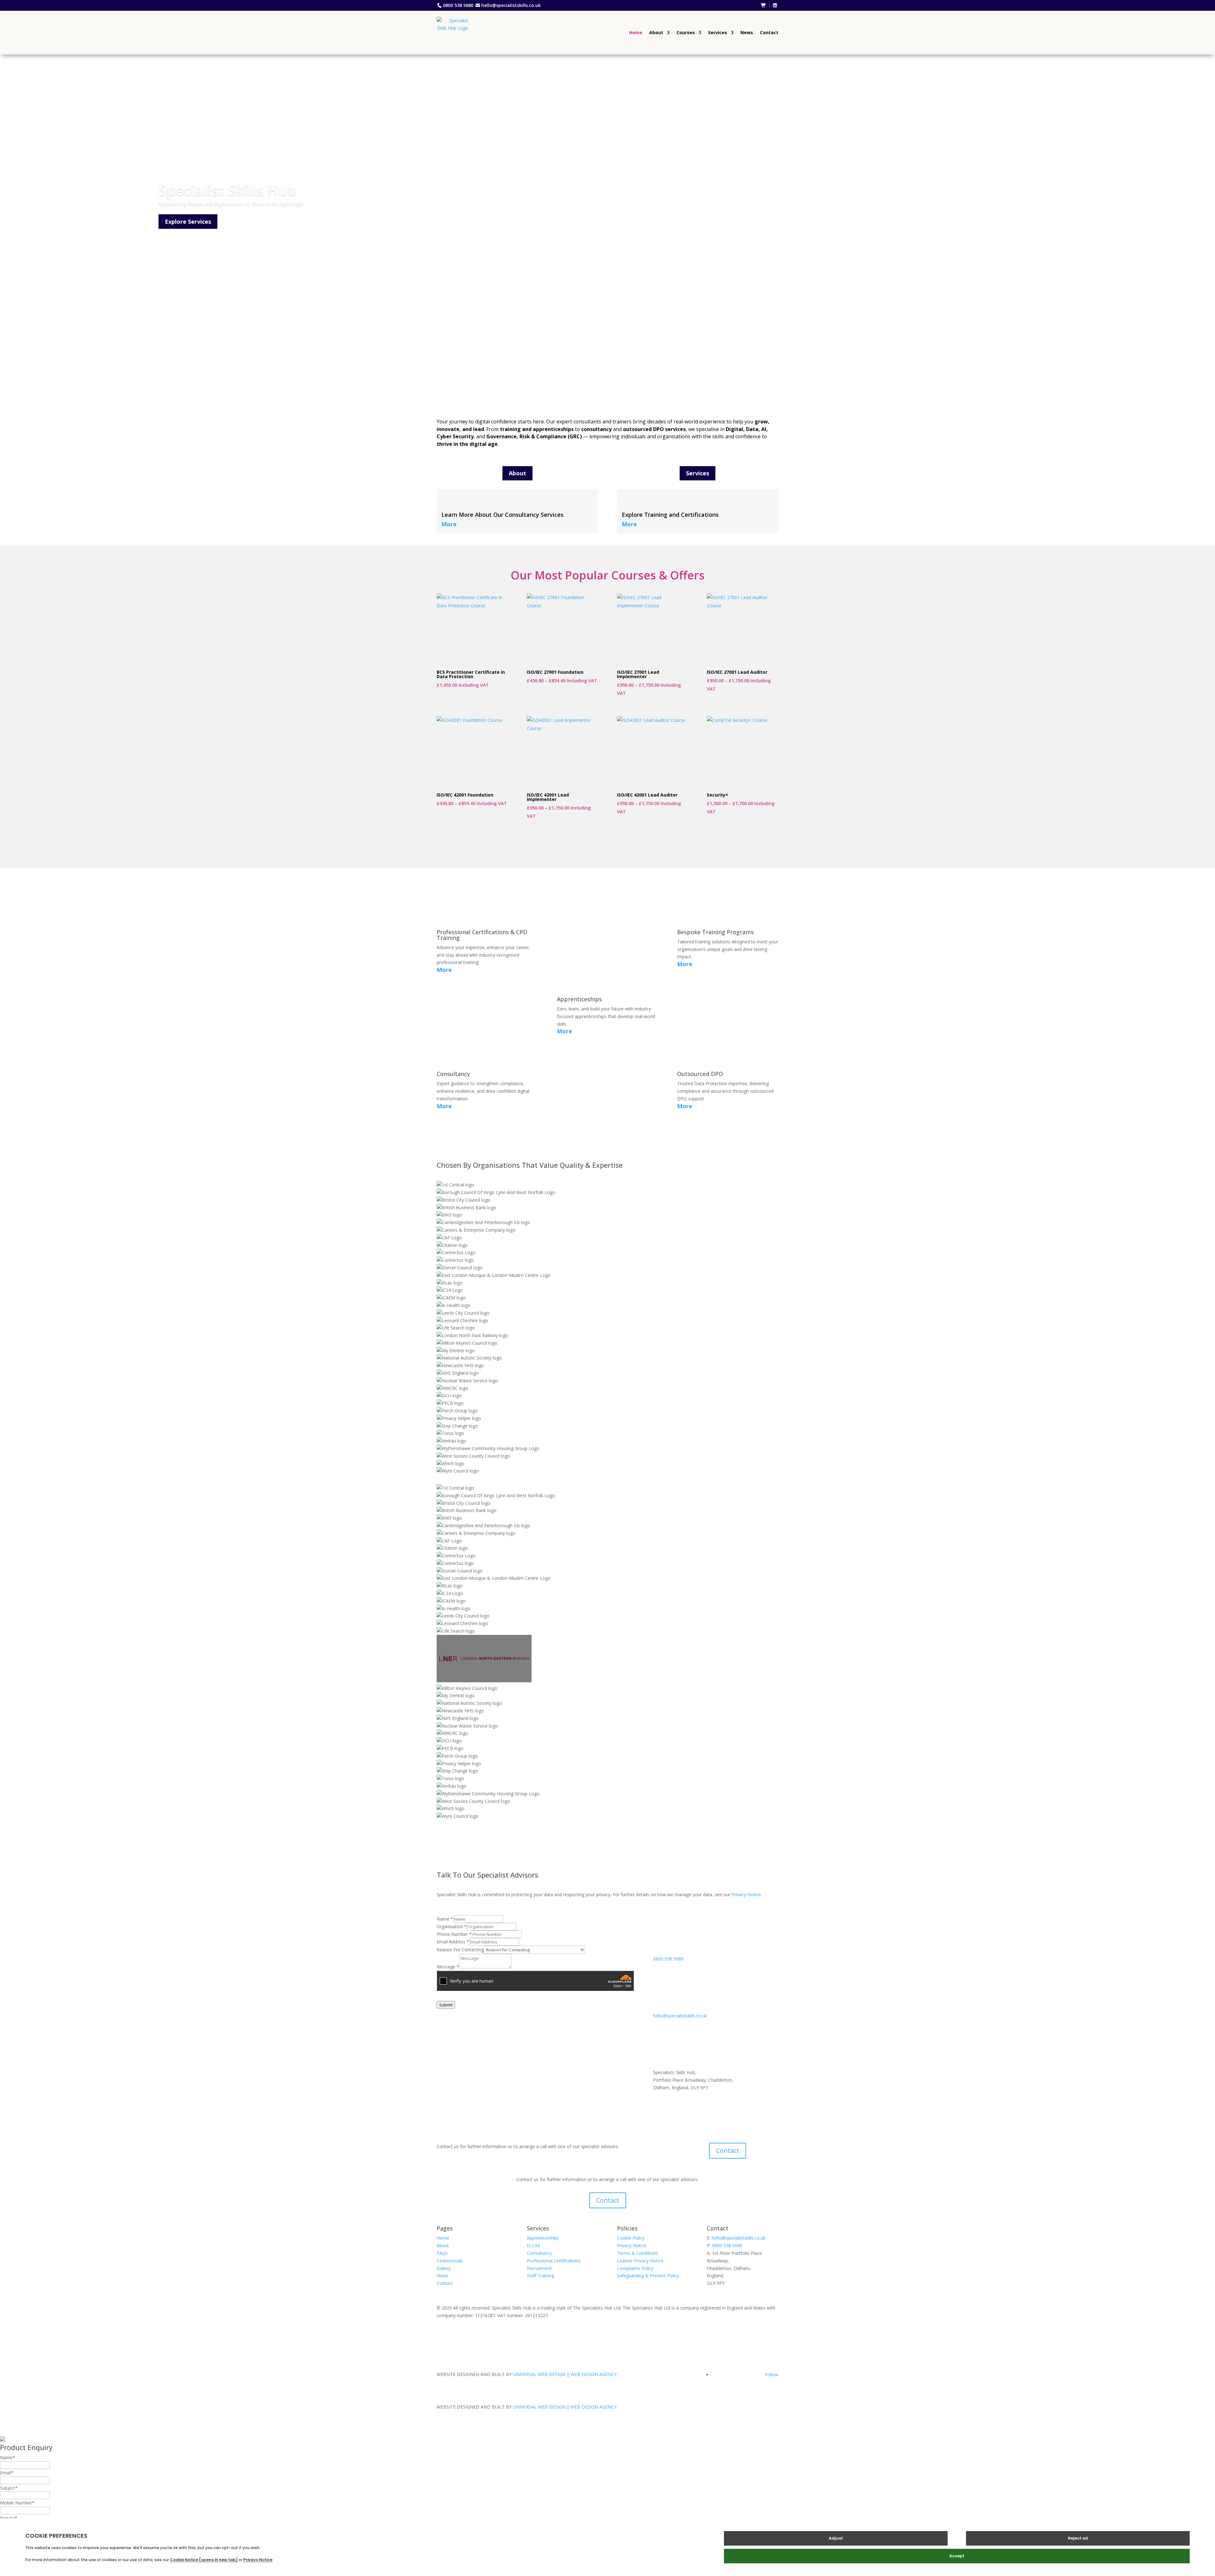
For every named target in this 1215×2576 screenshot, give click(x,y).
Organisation (452, 1926)
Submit (446, 2005)
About (656, 32)
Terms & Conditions (638, 2253)
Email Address (453, 1942)
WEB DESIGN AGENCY (594, 2374)
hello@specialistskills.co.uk (511, 5)
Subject (9, 2488)
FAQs (442, 2253)
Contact (769, 32)
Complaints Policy (635, 2268)
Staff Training (540, 2276)
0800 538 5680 (458, 5)
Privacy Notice (746, 1894)
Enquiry (9, 2518)
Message (448, 1967)
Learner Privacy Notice (640, 2261)
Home (636, 32)
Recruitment (539, 2268)
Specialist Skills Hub (227, 190)
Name (445, 1919)
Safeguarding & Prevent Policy (648, 2276)
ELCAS (533, 2245)
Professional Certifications (554, 2261)
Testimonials (450, 2261)
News (747, 32)
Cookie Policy (631, 2238)
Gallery (444, 2268)
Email (7, 2473)
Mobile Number (17, 2503)
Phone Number (454, 1934)
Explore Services (188, 222)
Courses (686, 32)
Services (718, 32)
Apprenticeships (543, 2238)
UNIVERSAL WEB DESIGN (539, 2374)
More (449, 524)
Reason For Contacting (460, 1950)
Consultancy (539, 2253)
